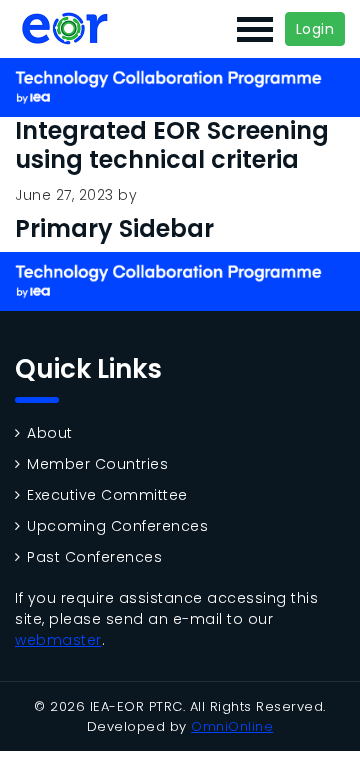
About (50, 433)
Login (315, 29)
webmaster (58, 640)
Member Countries (97, 464)
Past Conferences (94, 557)
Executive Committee (107, 495)
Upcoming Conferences (117, 526)
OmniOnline (232, 726)
